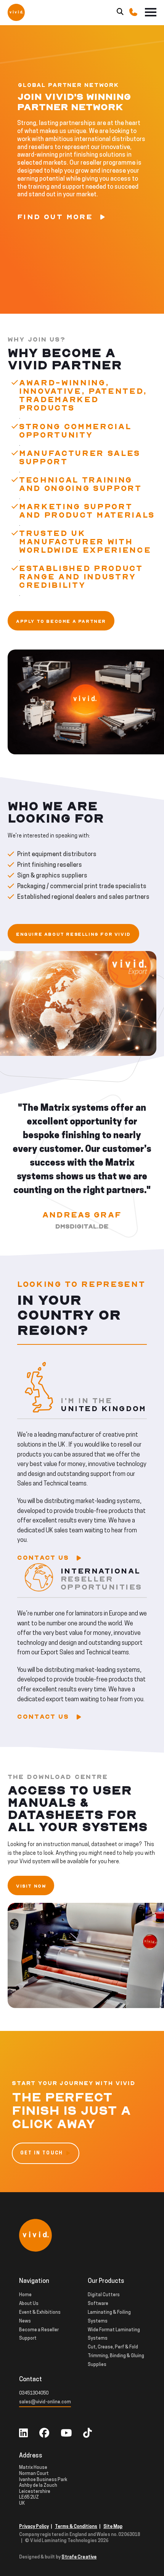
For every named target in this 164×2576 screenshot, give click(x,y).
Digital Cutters (104, 2295)
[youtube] (66, 2434)
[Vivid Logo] (16, 12)
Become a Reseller (39, 2330)
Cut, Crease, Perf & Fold (113, 2347)
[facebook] (44, 2434)
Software (98, 2304)
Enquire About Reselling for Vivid (73, 934)
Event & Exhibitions (40, 2313)
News (25, 2321)
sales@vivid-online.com (45, 2402)
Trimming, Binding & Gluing (116, 2356)
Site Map (113, 2527)
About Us (29, 2304)
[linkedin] (23, 2434)
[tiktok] (88, 2434)
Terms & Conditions (76, 2527)
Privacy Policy (34, 2527)
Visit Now (31, 1886)
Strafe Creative (79, 2557)
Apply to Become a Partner (61, 622)
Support (28, 2339)
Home (25, 2295)
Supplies (97, 2365)
